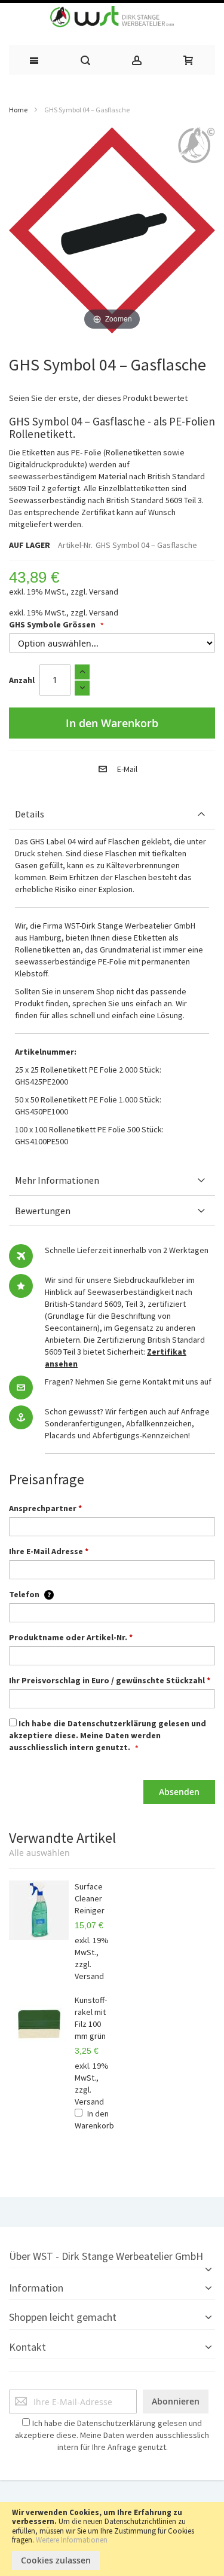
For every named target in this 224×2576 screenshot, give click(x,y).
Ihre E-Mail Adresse (49, 1551)
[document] (112, 2539)
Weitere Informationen (72, 2540)
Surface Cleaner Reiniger (90, 1898)
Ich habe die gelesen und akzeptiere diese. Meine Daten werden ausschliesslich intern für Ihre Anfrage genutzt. (112, 2435)
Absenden (179, 1792)
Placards (60, 1435)
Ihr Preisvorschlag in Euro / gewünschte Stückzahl (110, 1680)
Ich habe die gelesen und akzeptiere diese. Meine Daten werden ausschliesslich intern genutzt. (108, 1735)
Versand (104, 592)
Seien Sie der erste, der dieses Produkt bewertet (98, 398)
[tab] (112, 814)
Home (18, 110)
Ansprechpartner (45, 1508)
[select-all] (39, 1853)
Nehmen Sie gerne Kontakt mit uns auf (143, 1382)
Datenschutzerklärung (112, 1723)
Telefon (30, 1594)
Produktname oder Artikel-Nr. (71, 1637)
